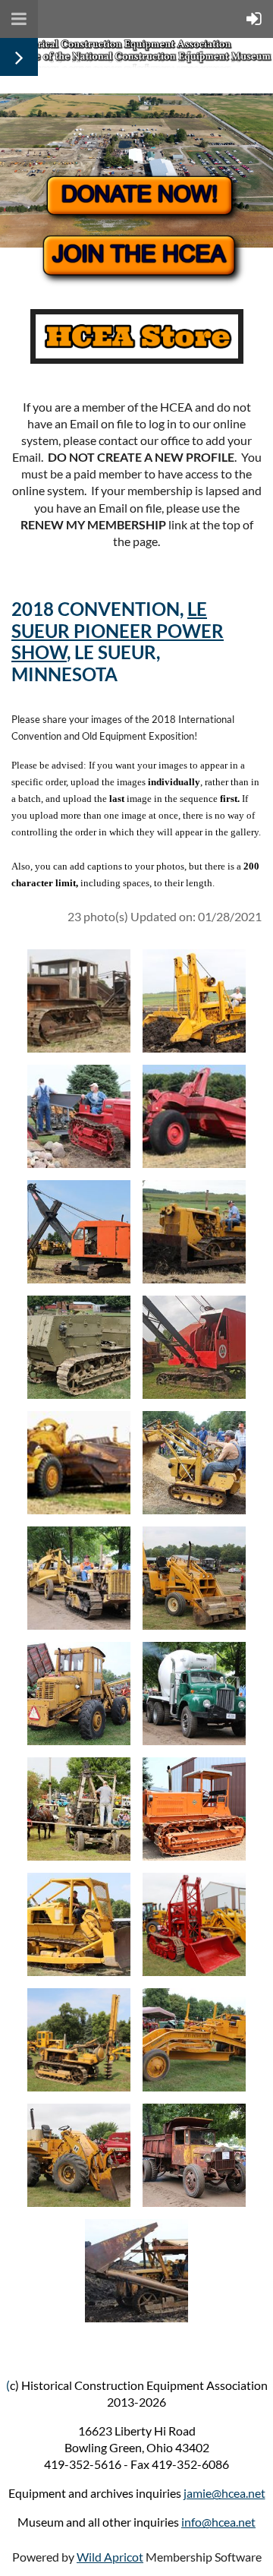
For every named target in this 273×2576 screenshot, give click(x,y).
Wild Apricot (110, 2557)
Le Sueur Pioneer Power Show (118, 631)
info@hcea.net (218, 2522)
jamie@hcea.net (224, 2493)
